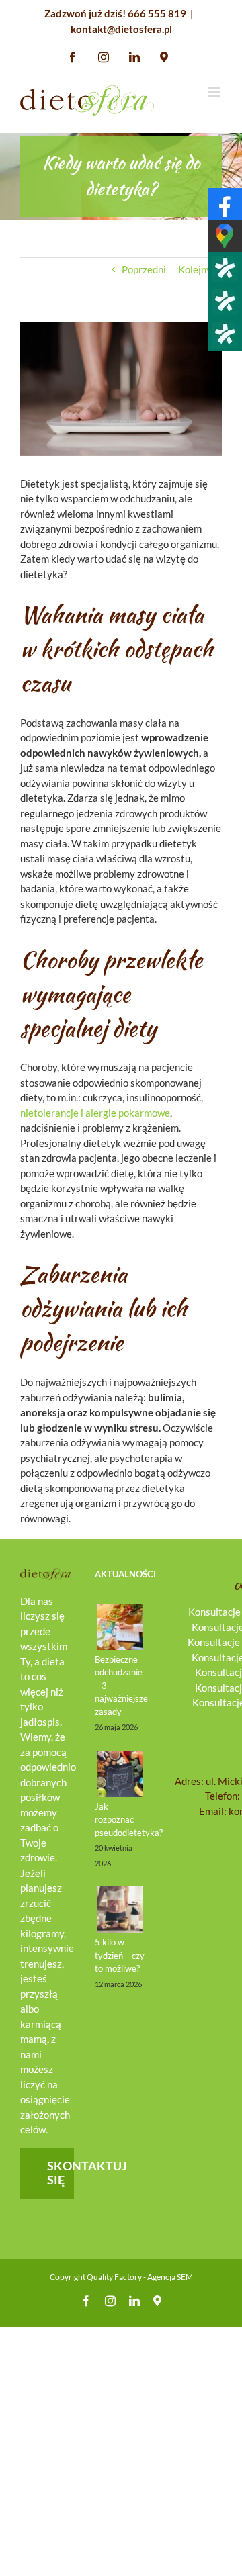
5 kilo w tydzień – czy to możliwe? (120, 1955)
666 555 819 (157, 13)
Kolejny (195, 269)
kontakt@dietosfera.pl (121, 29)
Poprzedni (144, 269)
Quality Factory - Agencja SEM (140, 2277)
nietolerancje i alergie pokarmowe (95, 1113)
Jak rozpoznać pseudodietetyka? (129, 1820)
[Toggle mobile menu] (215, 92)
